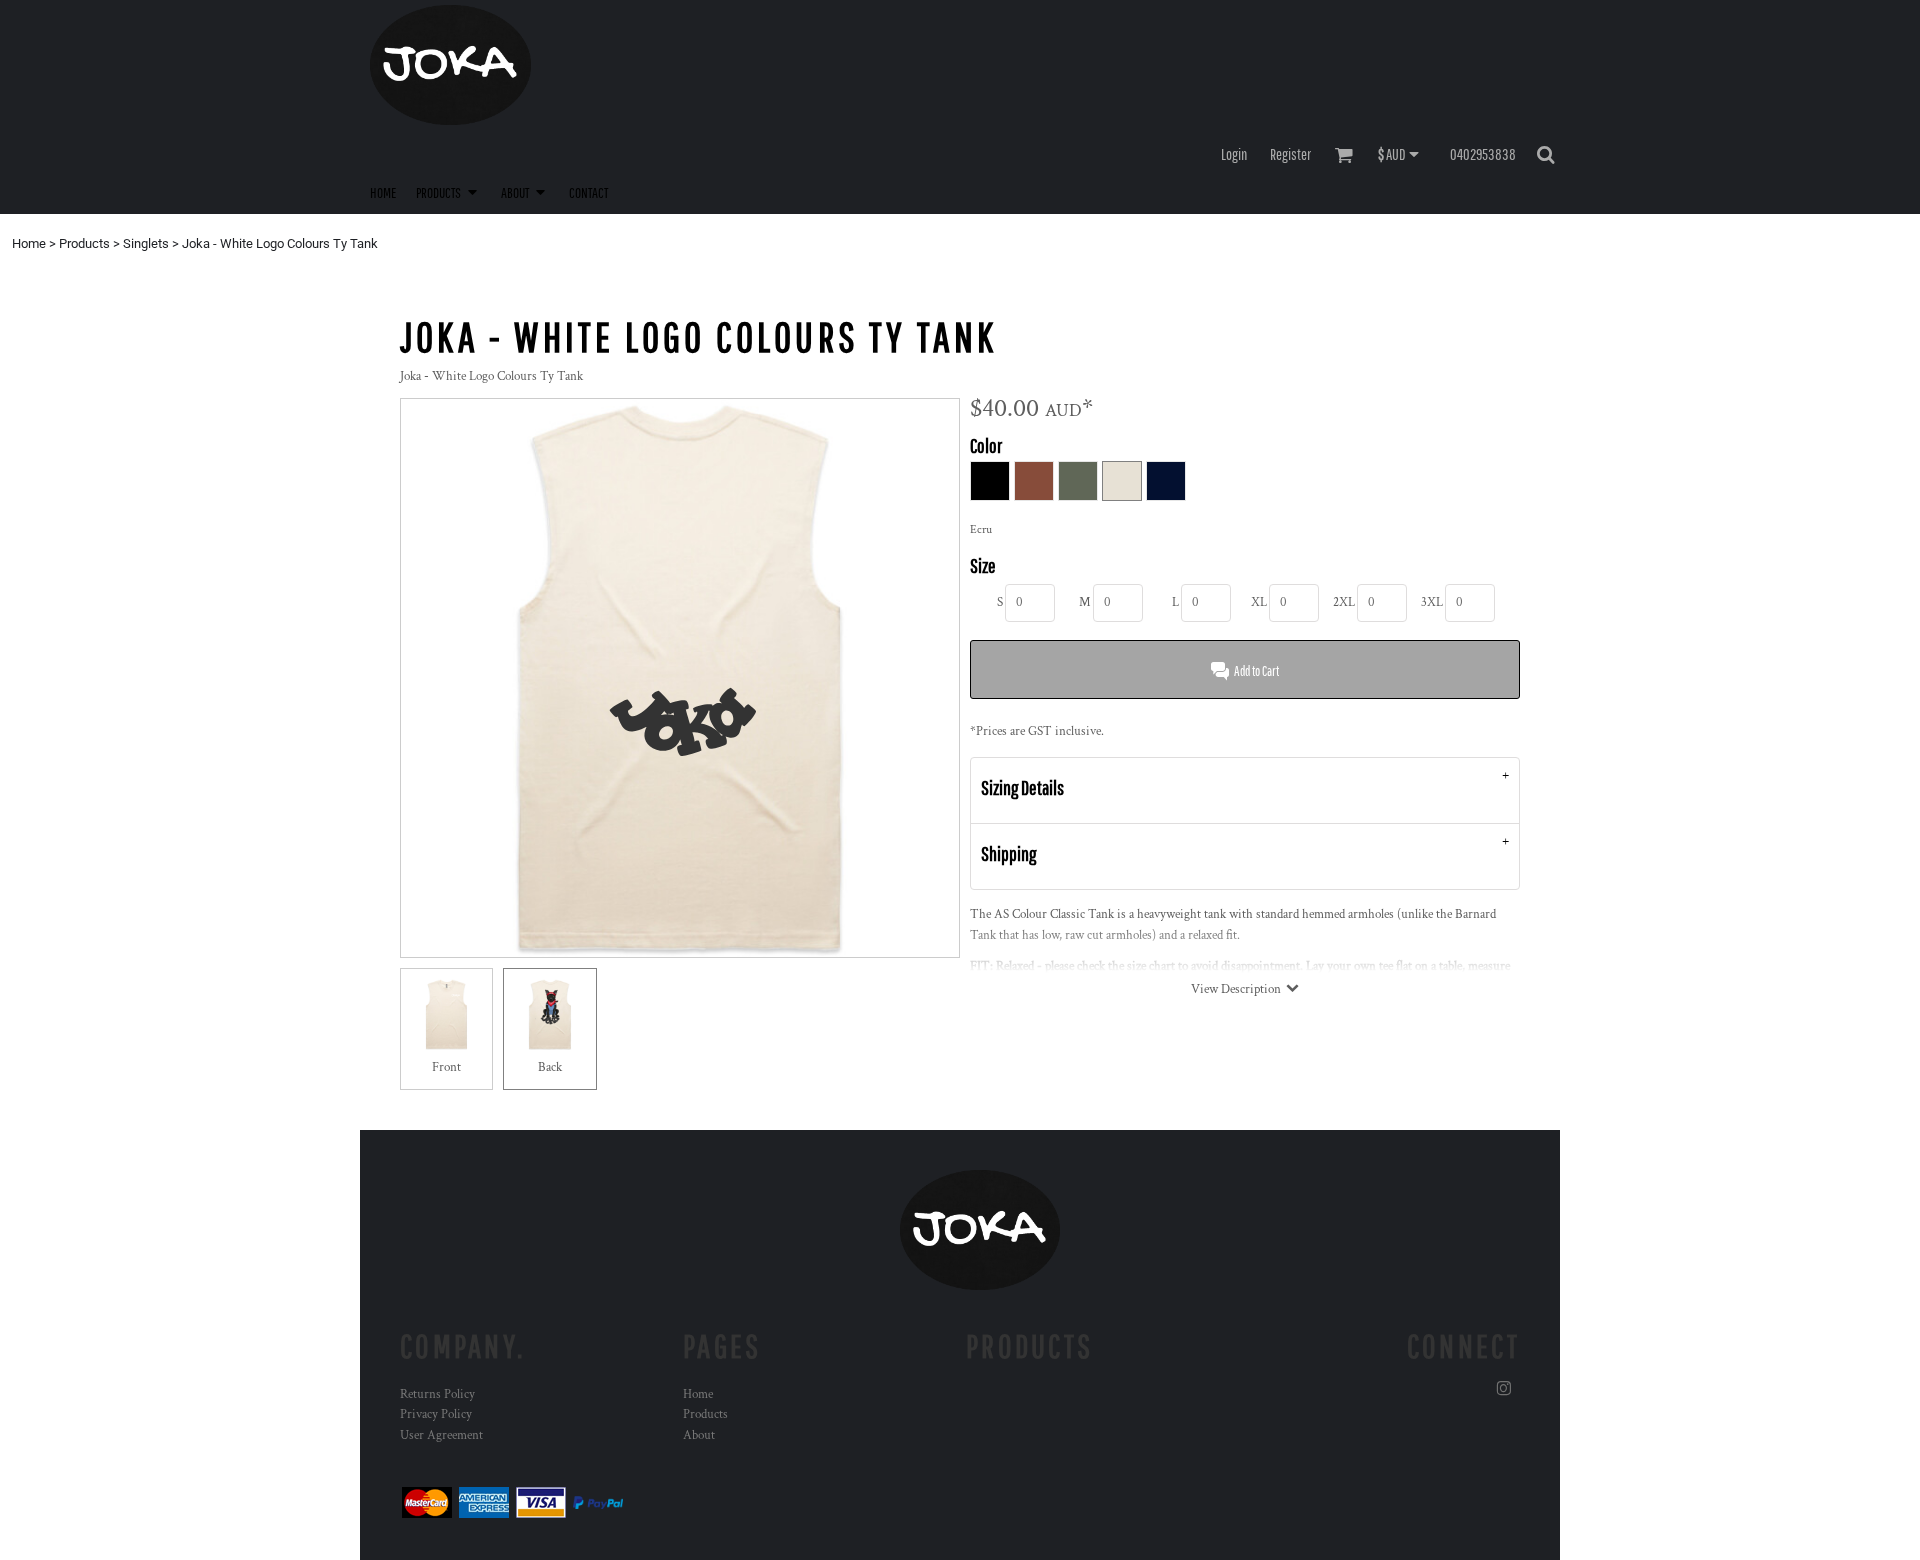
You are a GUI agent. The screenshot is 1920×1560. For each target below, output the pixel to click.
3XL (1432, 602)
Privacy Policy (436, 1414)
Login (1234, 154)
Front (446, 1067)
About (699, 1435)
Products (84, 243)
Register (1290, 154)
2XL (1344, 602)
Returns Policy (437, 1394)
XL (1259, 602)
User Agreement (441, 1435)
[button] (448, 191)
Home (29, 243)
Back (550, 1067)
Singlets (146, 243)
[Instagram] (1504, 1389)
